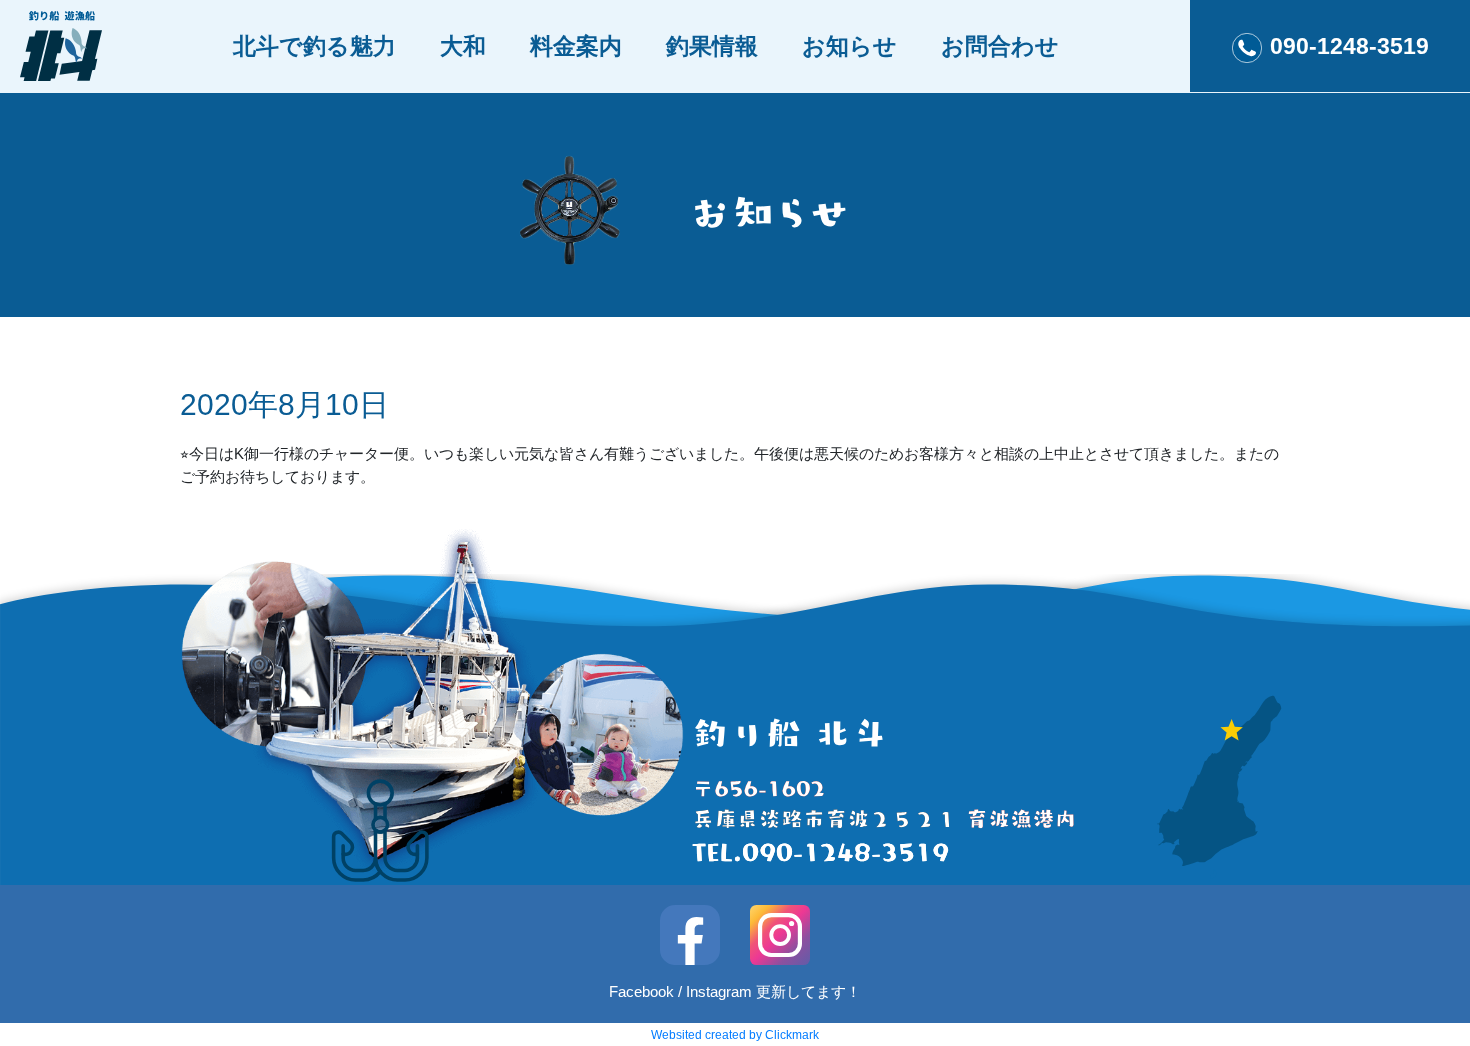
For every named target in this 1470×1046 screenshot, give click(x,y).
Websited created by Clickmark (735, 1035)
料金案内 (576, 46)
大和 (463, 46)
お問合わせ (1000, 46)
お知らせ (849, 46)
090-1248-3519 (1349, 46)
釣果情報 (712, 46)
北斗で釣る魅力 (314, 46)
